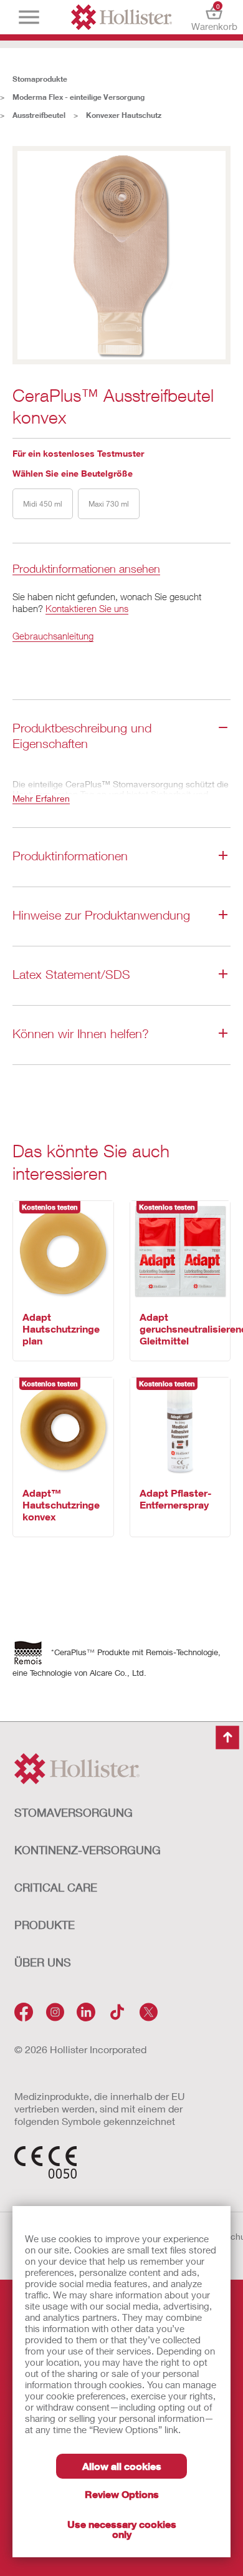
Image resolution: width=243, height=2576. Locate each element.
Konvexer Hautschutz (124, 115)
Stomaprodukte (40, 79)
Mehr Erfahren (41, 798)
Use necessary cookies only (122, 2529)
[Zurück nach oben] (227, 1738)
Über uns (43, 1962)
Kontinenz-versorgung (88, 1850)
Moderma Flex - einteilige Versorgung (79, 97)
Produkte (45, 1925)
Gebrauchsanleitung (53, 636)
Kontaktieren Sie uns (87, 608)
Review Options (122, 2494)
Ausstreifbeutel (39, 115)
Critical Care (56, 1887)
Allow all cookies (122, 2466)
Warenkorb (214, 17)
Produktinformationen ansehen (86, 569)
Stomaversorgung (74, 1812)
